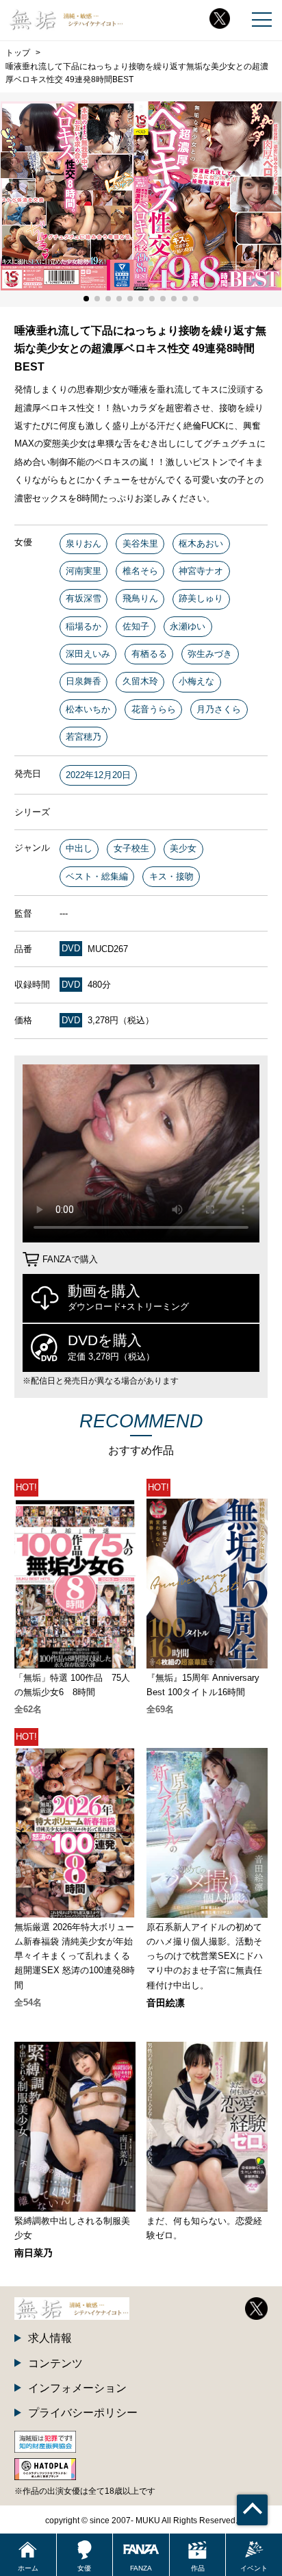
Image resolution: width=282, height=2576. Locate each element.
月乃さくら (219, 709)
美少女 (183, 848)
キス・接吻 (171, 876)
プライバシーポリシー (83, 2412)
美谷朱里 (140, 543)
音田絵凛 (166, 2003)
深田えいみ (88, 654)
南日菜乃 (34, 2253)
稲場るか (84, 626)
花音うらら (154, 709)
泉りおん (84, 543)
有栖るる (149, 654)
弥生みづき (210, 654)
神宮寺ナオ (201, 571)
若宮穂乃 (84, 737)
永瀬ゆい (188, 626)
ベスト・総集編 (97, 876)
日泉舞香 (84, 681)
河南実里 (84, 571)
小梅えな (196, 681)
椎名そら (140, 571)
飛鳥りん (140, 598)
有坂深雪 (84, 598)
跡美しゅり (201, 598)
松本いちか (88, 709)
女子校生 (131, 848)
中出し (79, 848)
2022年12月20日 (98, 775)
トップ (18, 53)
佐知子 (136, 626)
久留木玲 (140, 681)
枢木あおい (201, 543)
